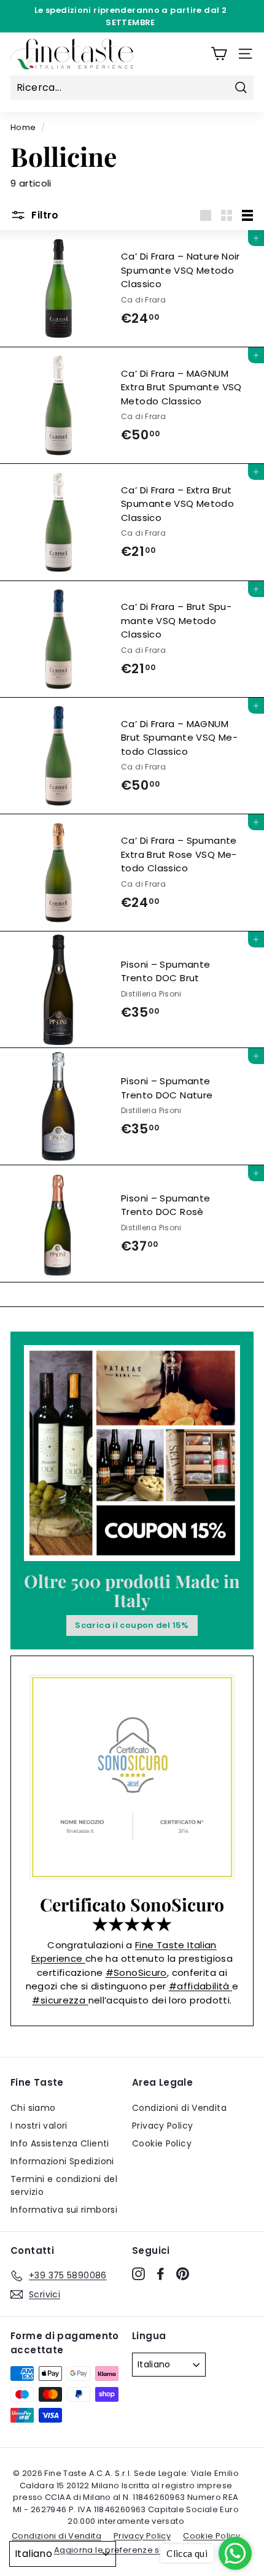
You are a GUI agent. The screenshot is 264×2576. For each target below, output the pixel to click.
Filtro (44, 215)
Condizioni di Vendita (179, 2108)
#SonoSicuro (136, 1972)
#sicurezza (60, 2000)
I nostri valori (39, 2126)
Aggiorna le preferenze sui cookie (126, 2550)
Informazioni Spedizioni (62, 2161)
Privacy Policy (162, 2126)
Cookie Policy (162, 2143)
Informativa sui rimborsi (64, 2210)
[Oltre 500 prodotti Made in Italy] (132, 1453)
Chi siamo (33, 2108)
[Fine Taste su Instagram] (138, 2273)
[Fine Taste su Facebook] (161, 2273)
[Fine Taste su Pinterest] (183, 2273)
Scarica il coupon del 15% (132, 1625)
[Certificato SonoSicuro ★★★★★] (132, 1777)
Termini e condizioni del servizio (64, 2185)
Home (23, 127)
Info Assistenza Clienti (60, 2143)
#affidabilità (200, 1986)
